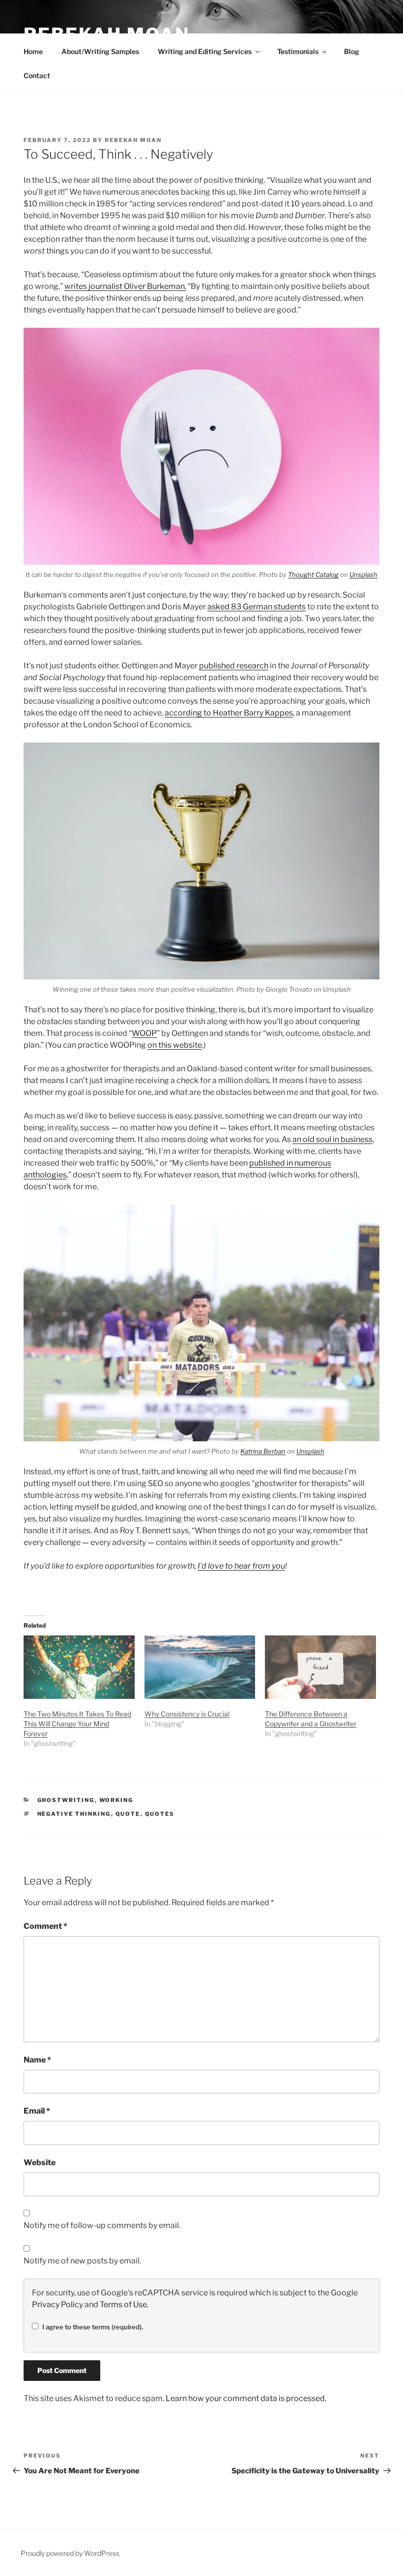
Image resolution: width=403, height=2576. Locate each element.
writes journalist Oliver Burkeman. (125, 286)
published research (234, 666)
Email (37, 2111)
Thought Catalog (313, 574)
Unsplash (363, 574)
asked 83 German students (257, 607)
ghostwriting (66, 1800)
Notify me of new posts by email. (82, 2261)
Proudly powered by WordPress (70, 2553)
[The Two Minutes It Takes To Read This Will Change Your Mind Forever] (79, 1667)
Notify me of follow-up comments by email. (102, 2225)
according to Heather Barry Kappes (229, 713)
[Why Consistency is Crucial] (200, 1667)
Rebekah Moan (133, 140)
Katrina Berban (263, 1451)
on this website (175, 1045)
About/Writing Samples (100, 51)
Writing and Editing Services (205, 51)
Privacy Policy (58, 2304)
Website (40, 2162)
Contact (37, 75)
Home (33, 51)
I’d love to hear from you (241, 1566)
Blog (352, 51)
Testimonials (298, 51)
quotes (160, 1814)
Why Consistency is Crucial (187, 1714)
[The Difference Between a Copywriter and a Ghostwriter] (320, 1667)
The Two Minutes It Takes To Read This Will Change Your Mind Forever (77, 1724)
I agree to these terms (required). (93, 2327)
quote (128, 1814)
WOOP (144, 1033)
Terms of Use (123, 2304)
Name (37, 2060)
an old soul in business (332, 1139)
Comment (45, 1926)
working (116, 1800)
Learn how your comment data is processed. (246, 2398)
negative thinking (74, 1814)
